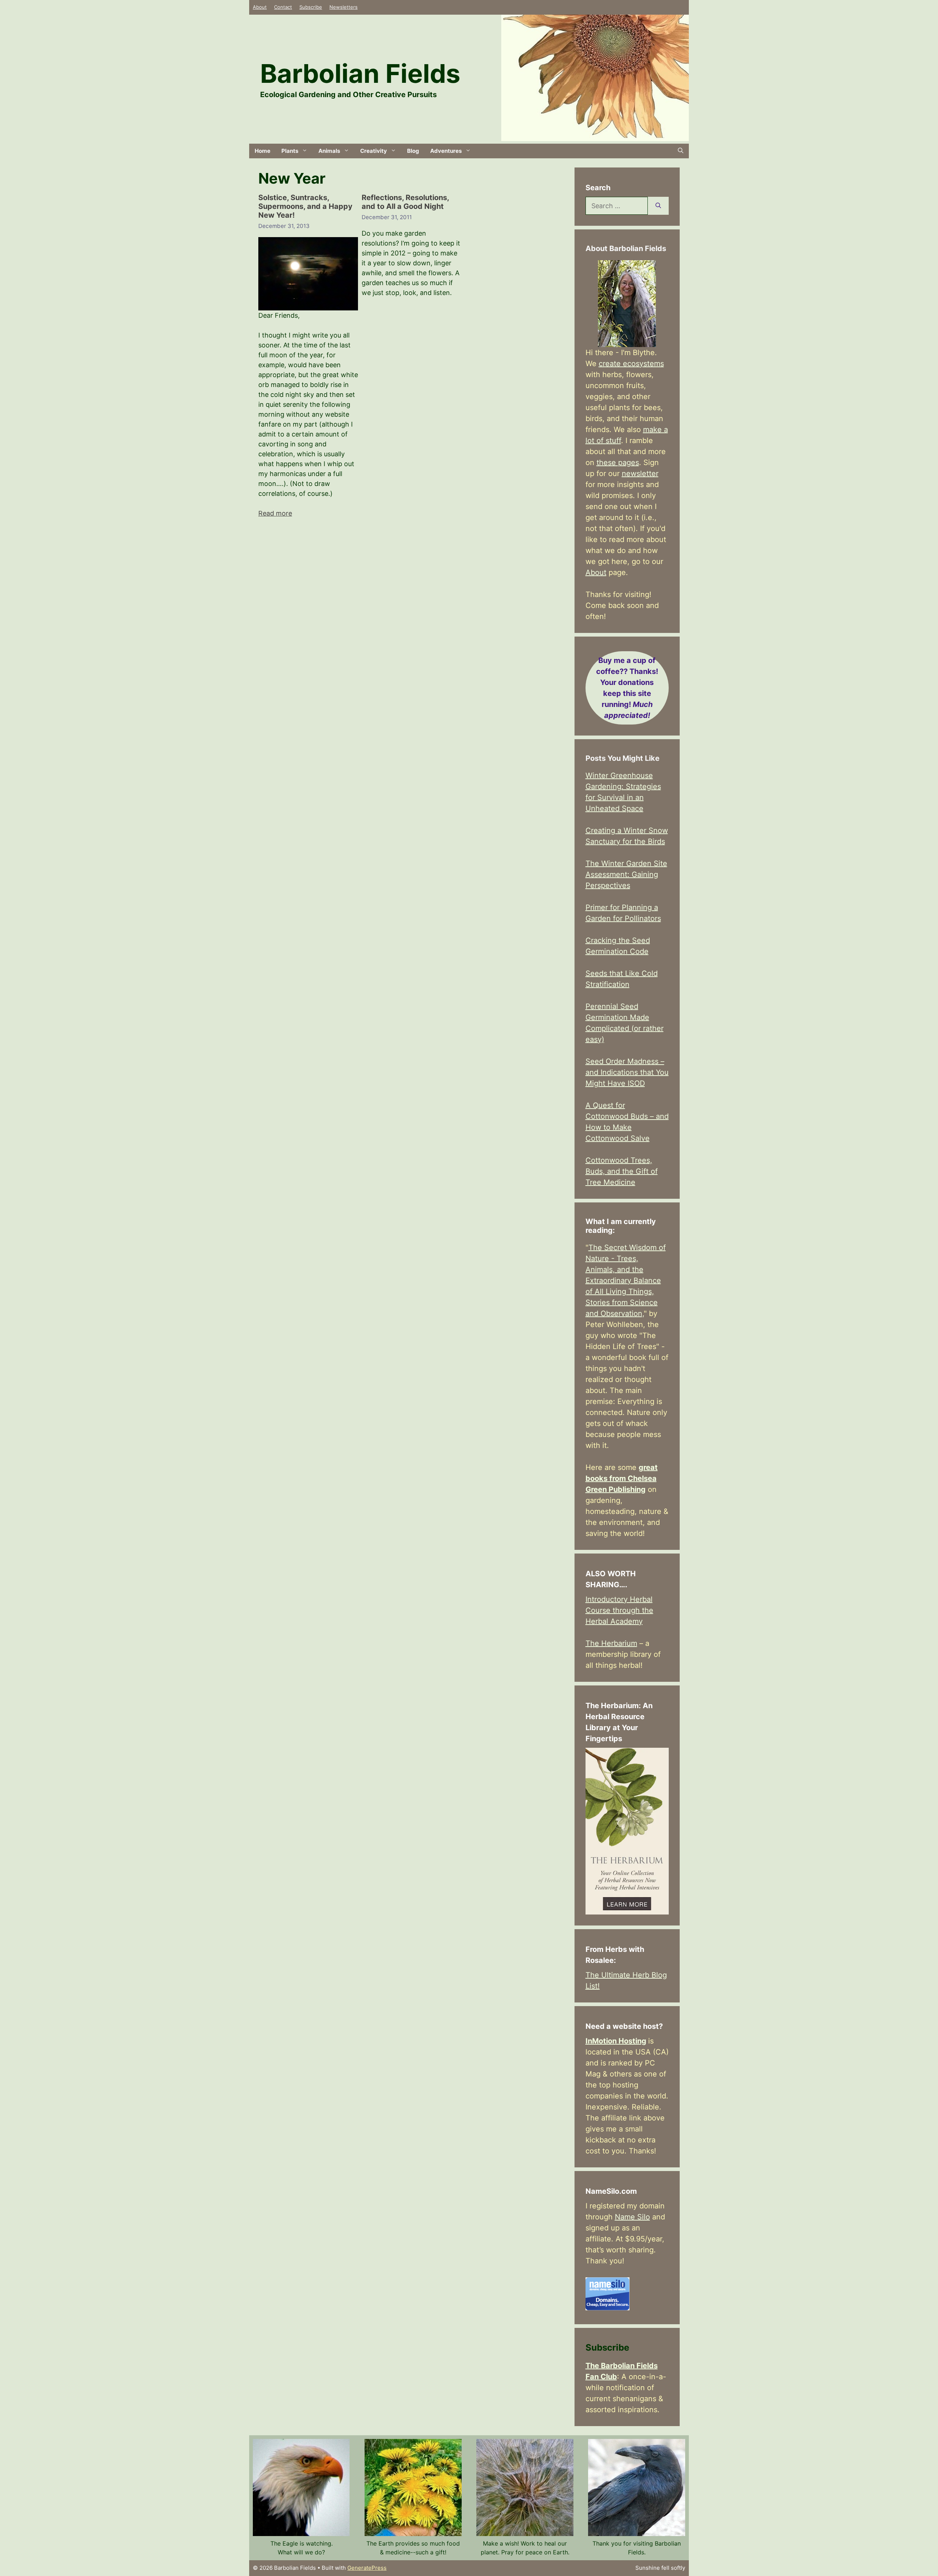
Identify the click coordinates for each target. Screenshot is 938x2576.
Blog (413, 151)
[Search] (658, 206)
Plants (290, 151)
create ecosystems (631, 364)
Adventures (446, 151)
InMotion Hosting (616, 2041)
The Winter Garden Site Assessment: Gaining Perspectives (626, 874)
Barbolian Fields (360, 73)
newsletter (640, 473)
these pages (618, 462)
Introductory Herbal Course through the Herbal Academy (619, 1610)
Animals (329, 151)
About (260, 7)
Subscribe (311, 7)
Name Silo (632, 2217)
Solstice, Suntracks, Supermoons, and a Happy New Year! (305, 206)
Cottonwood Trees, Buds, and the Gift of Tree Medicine (622, 1171)
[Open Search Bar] (681, 151)
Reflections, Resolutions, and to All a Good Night (405, 202)
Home (263, 151)
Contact (283, 7)
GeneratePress (367, 2568)
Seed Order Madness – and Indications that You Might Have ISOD (627, 1072)
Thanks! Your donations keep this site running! (627, 688)
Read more (275, 513)
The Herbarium (611, 1643)
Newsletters (344, 7)
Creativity (374, 151)
